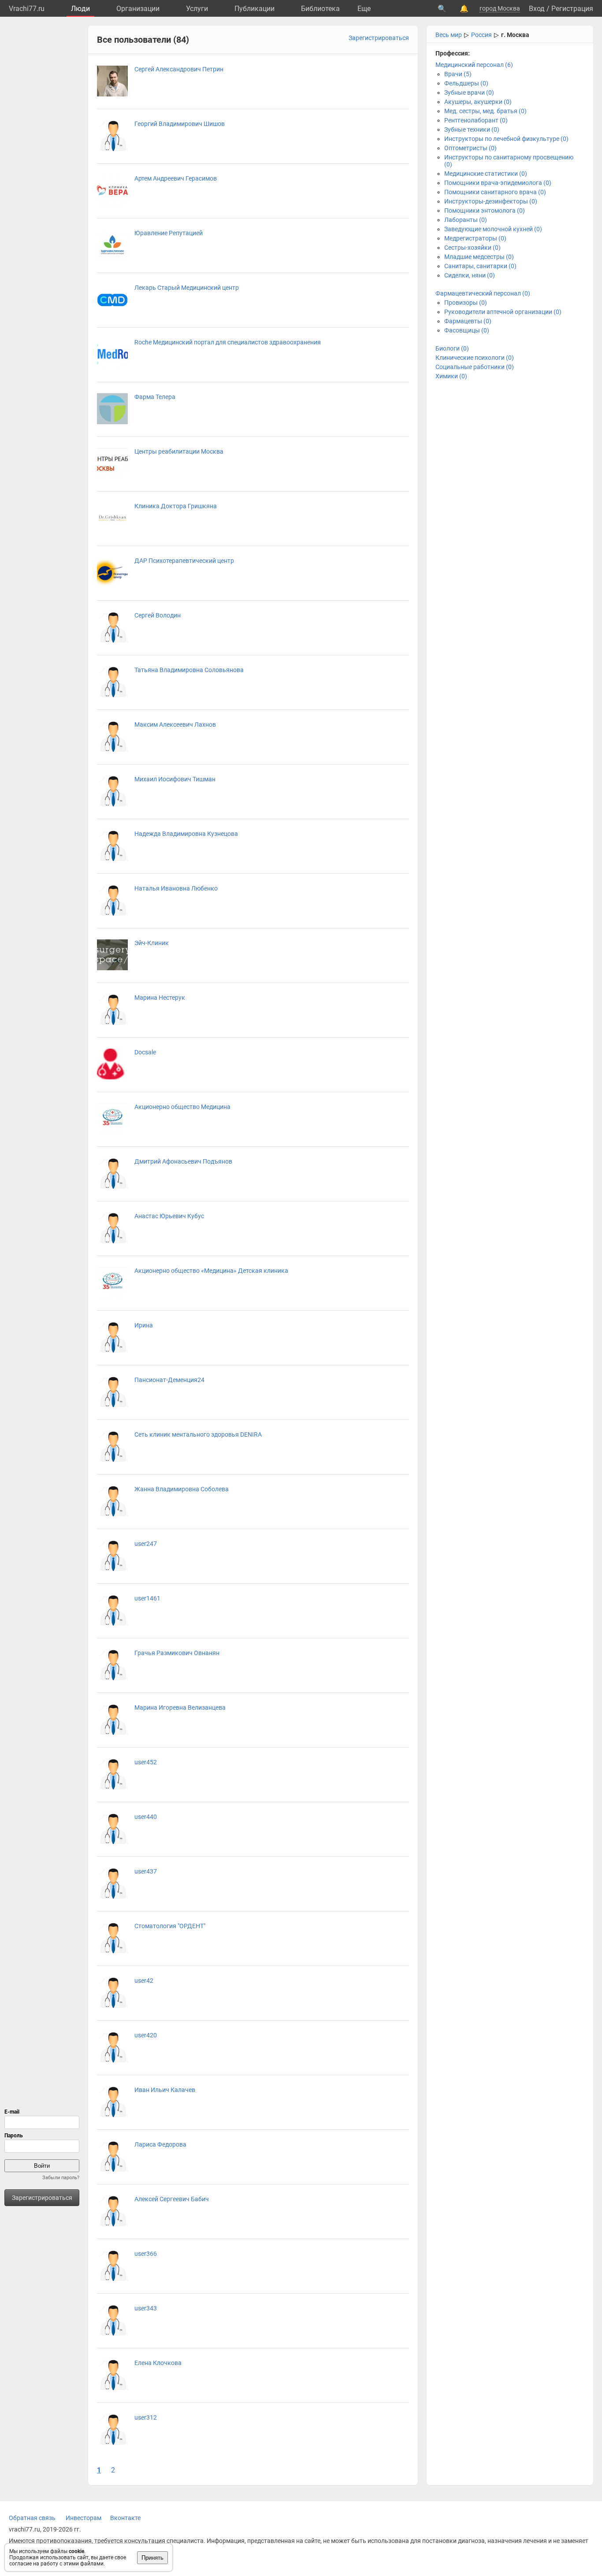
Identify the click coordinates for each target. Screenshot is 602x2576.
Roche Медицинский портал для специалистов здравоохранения (228, 342)
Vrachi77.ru (27, 9)
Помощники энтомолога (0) (485, 211)
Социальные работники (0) (475, 367)
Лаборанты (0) (466, 220)
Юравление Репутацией (169, 233)
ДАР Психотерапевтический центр (184, 561)
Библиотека (320, 9)
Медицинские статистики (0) (486, 174)
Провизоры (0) (466, 303)
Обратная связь (32, 2518)
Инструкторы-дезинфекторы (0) (491, 201)
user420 (146, 2035)
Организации (138, 9)
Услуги (197, 9)
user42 (144, 1981)
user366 (146, 2254)
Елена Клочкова (158, 2363)
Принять (152, 2558)
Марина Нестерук (160, 998)
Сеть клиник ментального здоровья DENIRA (198, 1434)
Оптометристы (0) (470, 148)
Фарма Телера (155, 397)
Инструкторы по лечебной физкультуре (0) (506, 139)
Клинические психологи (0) (475, 358)
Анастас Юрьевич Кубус (169, 1216)
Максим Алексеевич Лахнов (175, 724)
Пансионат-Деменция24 (169, 1380)
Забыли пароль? (61, 2178)
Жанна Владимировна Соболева (182, 1489)
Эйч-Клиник (152, 943)
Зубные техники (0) (472, 129)
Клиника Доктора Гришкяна (176, 506)
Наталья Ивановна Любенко (176, 888)
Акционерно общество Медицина (182, 1107)
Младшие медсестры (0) (479, 257)
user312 (146, 2417)
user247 (146, 1544)
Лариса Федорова (160, 2144)
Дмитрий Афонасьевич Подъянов (183, 1161)
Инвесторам (84, 2518)
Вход (537, 9)
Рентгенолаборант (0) (476, 120)
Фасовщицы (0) (467, 330)
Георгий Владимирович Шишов (180, 124)
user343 (146, 2308)
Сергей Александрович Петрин (179, 69)
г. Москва (515, 35)
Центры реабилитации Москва (179, 451)
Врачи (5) (458, 74)
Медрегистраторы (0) (475, 238)
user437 (146, 1871)
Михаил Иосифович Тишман (175, 779)
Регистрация (572, 9)
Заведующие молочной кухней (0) (493, 229)
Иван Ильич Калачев (165, 2090)
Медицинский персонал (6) (474, 65)
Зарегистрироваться (42, 2198)
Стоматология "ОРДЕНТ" (170, 1926)
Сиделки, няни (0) (470, 275)
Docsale (145, 1052)
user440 (146, 1817)
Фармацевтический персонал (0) (483, 293)
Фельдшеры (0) (466, 83)
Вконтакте (125, 2518)
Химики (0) (451, 376)
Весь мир (449, 35)
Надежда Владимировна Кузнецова (186, 834)
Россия (481, 35)
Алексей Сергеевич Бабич (172, 2199)
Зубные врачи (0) (469, 92)
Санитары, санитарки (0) (480, 266)
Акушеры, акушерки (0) (478, 102)
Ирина (144, 1325)
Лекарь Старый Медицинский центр (187, 288)
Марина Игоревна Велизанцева (180, 1707)
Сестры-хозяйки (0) (472, 248)
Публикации (255, 9)
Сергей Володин (158, 615)
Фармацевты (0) (468, 321)
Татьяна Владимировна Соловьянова (189, 670)
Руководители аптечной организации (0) (503, 312)
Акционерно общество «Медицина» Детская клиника (211, 1271)
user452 (146, 1762)
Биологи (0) (452, 348)
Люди (80, 9)
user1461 (147, 1598)
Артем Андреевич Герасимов (176, 178)
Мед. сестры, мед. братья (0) (485, 111)
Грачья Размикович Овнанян (177, 1653)
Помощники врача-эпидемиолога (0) (498, 183)
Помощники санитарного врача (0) (495, 192)
